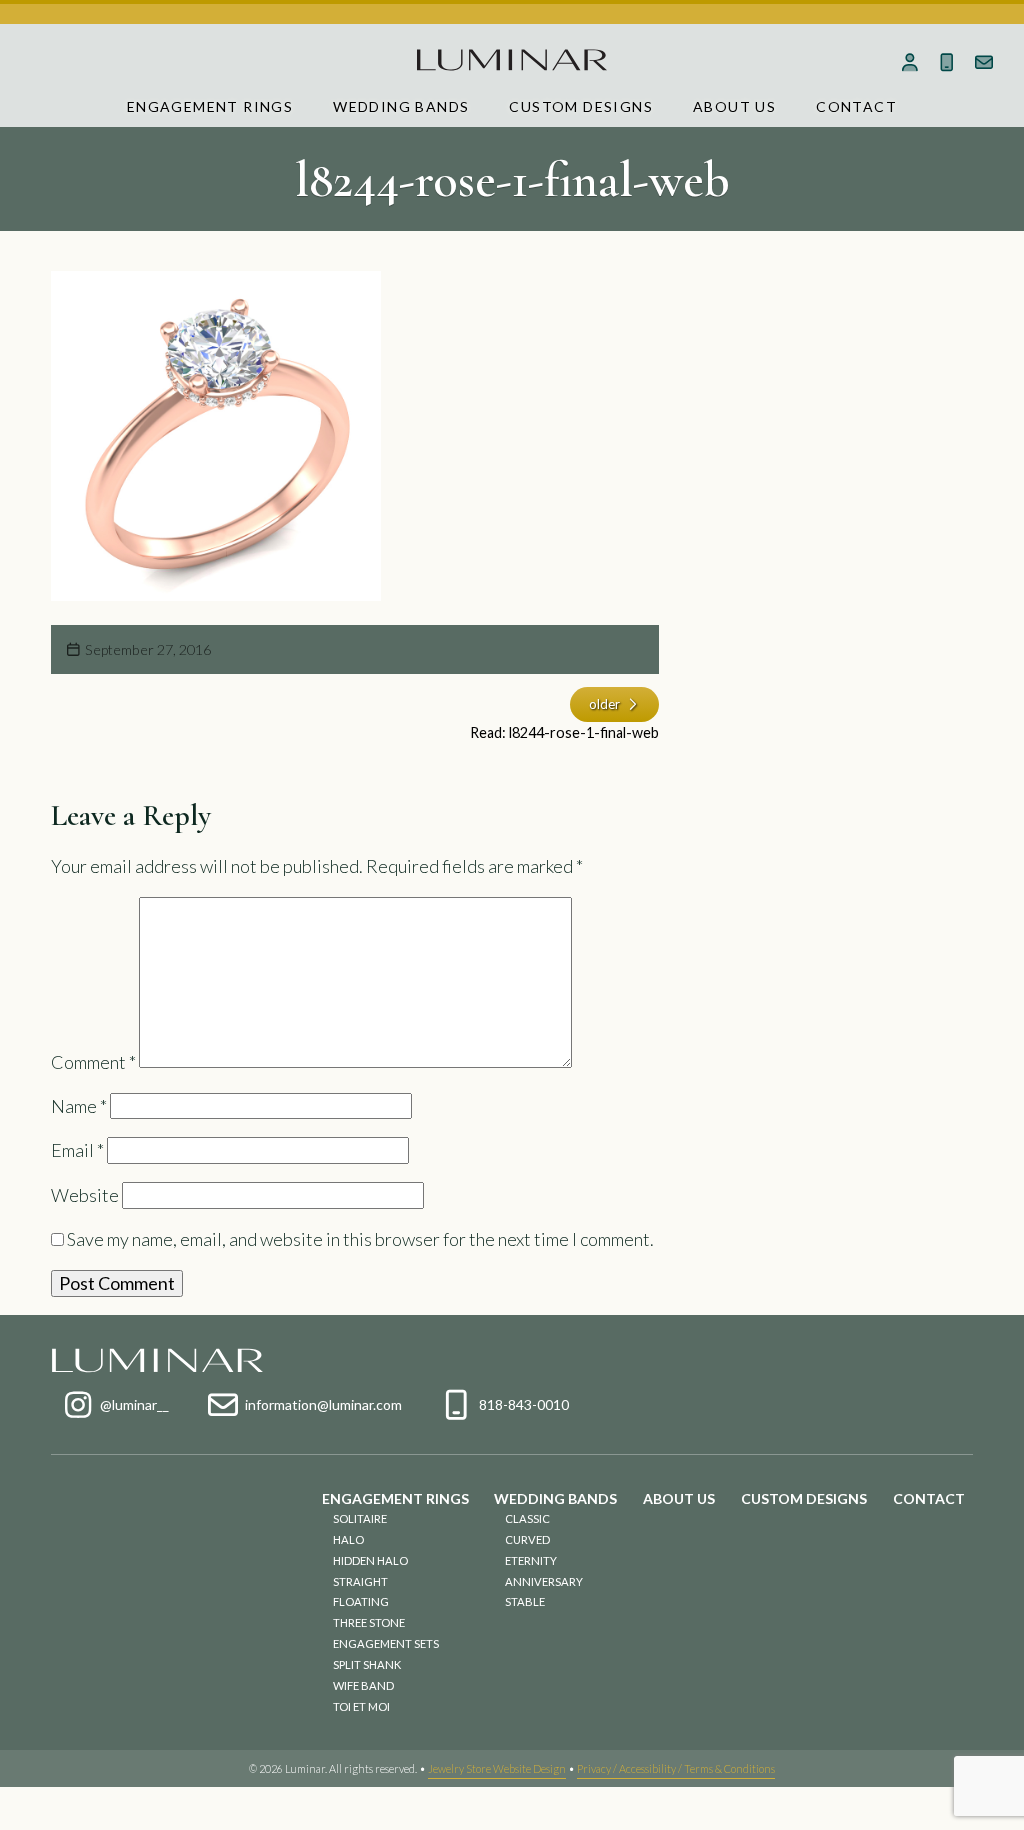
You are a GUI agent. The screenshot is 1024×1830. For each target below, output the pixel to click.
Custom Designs (581, 106)
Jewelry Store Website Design (497, 1768)
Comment (93, 1061)
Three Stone (369, 1622)
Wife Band (363, 1685)
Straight (360, 1581)
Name (79, 1106)
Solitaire (360, 1518)
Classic (527, 1518)
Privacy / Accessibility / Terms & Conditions (676, 1768)
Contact (856, 106)
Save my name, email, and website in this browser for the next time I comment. (360, 1239)
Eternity (531, 1560)
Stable (525, 1601)
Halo (348, 1539)
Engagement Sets (386, 1643)
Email (77, 1150)
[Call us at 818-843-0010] (946, 62)
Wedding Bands (401, 106)
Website (85, 1195)
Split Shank (367, 1664)
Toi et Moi (361, 1706)
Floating (361, 1601)
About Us (734, 106)
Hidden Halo (370, 1560)
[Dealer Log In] (910, 62)
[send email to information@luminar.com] (983, 62)
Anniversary (544, 1581)
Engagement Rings (210, 106)
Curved (527, 1539)
